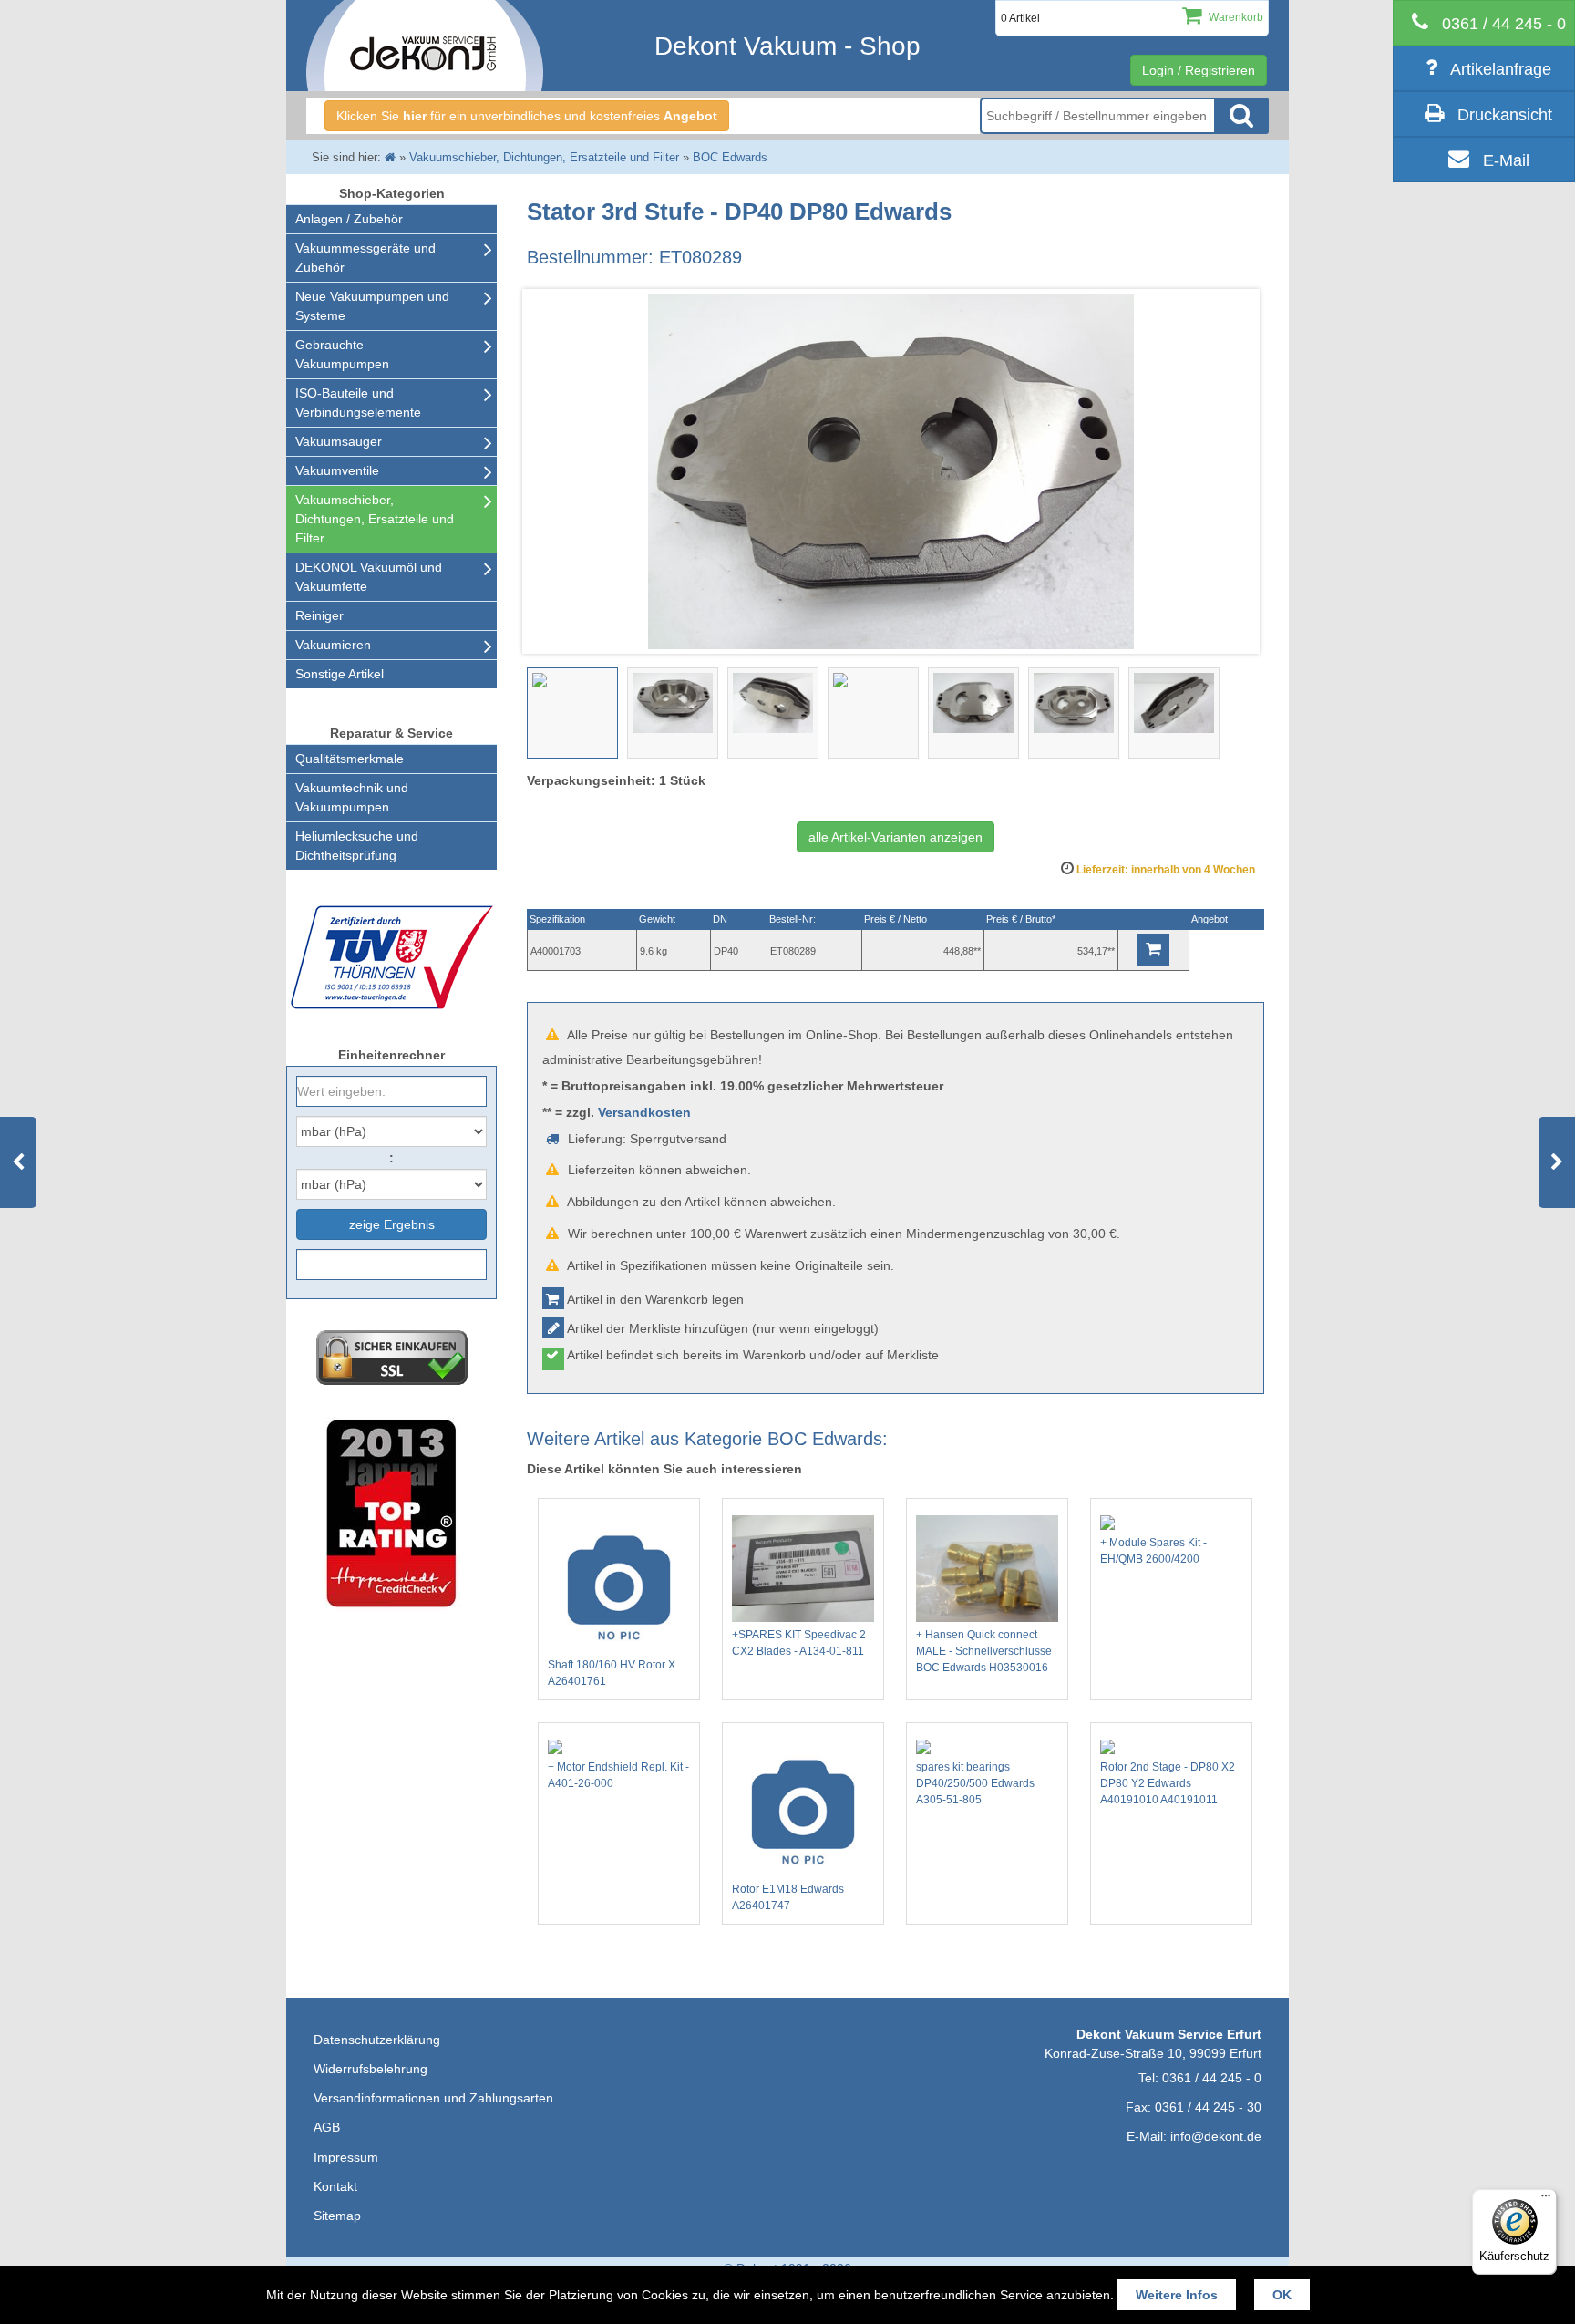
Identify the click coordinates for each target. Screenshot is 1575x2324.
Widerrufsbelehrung (371, 2069)
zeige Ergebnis (392, 1224)
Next (1240, 471)
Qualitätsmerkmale (350, 759)
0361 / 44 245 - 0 (1212, 2078)
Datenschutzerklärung (377, 2040)
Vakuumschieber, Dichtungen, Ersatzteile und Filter (375, 519)
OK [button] (1282, 2295)
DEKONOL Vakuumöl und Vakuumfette (369, 577)
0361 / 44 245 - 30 (1208, 2107)
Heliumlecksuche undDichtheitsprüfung (357, 846)
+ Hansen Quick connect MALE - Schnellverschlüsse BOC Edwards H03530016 (984, 1651)
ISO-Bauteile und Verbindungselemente (358, 403)
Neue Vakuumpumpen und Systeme (372, 306)
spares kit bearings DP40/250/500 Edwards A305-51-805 (975, 1783)
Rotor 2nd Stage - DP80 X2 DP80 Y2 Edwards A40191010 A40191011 (1168, 1783)
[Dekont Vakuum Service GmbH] (425, 46)
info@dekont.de (1216, 2136)
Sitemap (337, 2216)
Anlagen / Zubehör (349, 219)
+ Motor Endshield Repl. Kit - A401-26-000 (618, 1775)
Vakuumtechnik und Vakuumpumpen (352, 797)
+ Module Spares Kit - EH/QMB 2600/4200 (1153, 1551)
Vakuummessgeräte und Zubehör (365, 258)
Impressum (346, 2157)
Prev (551, 471)
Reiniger (319, 615)
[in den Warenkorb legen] (1153, 950)
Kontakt (335, 2186)
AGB (327, 2127)
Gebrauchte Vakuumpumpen (342, 354)
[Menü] (1546, 2200)
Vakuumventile (337, 470)
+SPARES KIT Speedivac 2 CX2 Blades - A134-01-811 (799, 1643)
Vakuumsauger (339, 441)
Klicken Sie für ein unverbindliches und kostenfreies (527, 116)
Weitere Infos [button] (1177, 2295)
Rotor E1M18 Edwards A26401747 (788, 1897)
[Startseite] (390, 157)
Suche (1241, 116)
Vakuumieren (333, 645)
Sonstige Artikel (340, 674)
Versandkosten (644, 1112)
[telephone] (1484, 23)
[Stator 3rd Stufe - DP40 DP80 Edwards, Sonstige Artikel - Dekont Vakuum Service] (572, 713)
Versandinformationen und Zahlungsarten (433, 2098)
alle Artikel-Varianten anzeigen (896, 837)
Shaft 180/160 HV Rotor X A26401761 (612, 1673)
